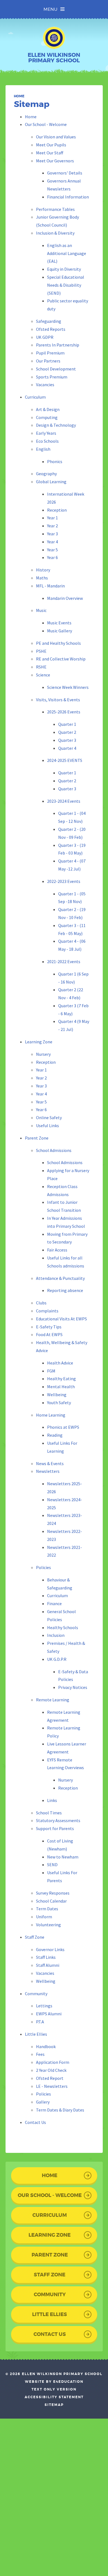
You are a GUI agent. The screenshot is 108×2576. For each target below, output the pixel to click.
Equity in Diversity (64, 269)
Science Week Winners (68, 687)
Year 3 (52, 534)
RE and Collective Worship (61, 659)
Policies (43, 1567)
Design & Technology (56, 425)
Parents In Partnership (58, 345)
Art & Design (48, 409)
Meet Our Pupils (51, 145)
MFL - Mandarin (50, 586)
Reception (57, 510)
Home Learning (51, 1415)
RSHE (41, 667)
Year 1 (52, 518)
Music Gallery (60, 631)
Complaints (47, 1311)
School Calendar (51, 1901)
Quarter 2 (67, 732)
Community (36, 1994)
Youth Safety (59, 1403)
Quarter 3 (67, 740)
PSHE (41, 651)
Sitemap (54, 2405)
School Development (56, 369)
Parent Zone (37, 1138)
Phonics (55, 461)
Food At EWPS (49, 1334)
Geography (46, 474)
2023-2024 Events (64, 801)
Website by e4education (54, 2382)
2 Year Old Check (51, 2070)
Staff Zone (35, 1937)
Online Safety (49, 1118)
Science (43, 675)
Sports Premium (52, 377)
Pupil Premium (50, 353)
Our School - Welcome (46, 124)
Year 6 (52, 557)
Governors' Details (65, 173)
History (43, 570)
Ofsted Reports (51, 329)
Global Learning (51, 482)
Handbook (46, 2046)
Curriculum (35, 397)
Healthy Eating (61, 1379)
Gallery (43, 2102)
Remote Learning (53, 1700)
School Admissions (54, 1150)
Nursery (43, 1054)
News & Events (50, 1463)
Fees (40, 2054)
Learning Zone (39, 1042)
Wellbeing (57, 1395)
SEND (52, 1865)
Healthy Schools (63, 1627)
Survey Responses (53, 1893)
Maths (42, 578)
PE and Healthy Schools (58, 643)
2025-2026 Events (64, 712)
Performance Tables (55, 209)
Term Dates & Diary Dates (60, 2110)
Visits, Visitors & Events (58, 700)
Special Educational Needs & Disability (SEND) (66, 285)
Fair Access (57, 1250)
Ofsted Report (50, 2078)
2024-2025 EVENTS (65, 760)
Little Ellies (36, 2034)
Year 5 (52, 550)
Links (52, 1800)
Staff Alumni (48, 1965)
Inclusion (56, 1635)
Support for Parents (55, 1828)
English (43, 449)
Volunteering (48, 1925)
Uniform (44, 1917)
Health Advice (60, 1363)
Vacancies (45, 385)
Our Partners (49, 361)
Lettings (44, 2006)
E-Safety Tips (49, 1327)
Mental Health (61, 1387)
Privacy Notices (73, 1687)
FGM (51, 1371)
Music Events (59, 623)
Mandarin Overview (65, 598)
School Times (49, 1813)
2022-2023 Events (64, 881)
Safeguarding (49, 321)
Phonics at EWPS (63, 1427)
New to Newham (63, 1857)
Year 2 (52, 526)
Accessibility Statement (54, 2397)
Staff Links (46, 1957)
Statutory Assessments (58, 1820)
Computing (47, 417)
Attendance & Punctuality (60, 1278)
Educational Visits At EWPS (61, 1319)
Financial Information (68, 197)
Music (41, 610)
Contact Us (35, 2122)
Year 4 (52, 542)
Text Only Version (54, 2389)
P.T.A (40, 2022)
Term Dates (47, 1909)
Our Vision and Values (56, 137)
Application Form (53, 2062)
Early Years (46, 433)
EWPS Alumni (49, 2014)
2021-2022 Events (64, 961)
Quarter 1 (67, 724)
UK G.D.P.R (57, 1659)
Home (19, 96)
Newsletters (48, 1471)
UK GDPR (45, 337)
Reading (55, 1435)
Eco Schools (47, 441)
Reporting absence (65, 1290)
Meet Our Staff (50, 153)
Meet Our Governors (55, 161)
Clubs (41, 1303)
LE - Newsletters (52, 2086)
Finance (54, 1603)
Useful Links (47, 1126)
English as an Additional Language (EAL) (67, 253)
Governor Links (50, 1949)
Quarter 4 (67, 748)
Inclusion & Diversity (55, 233)
